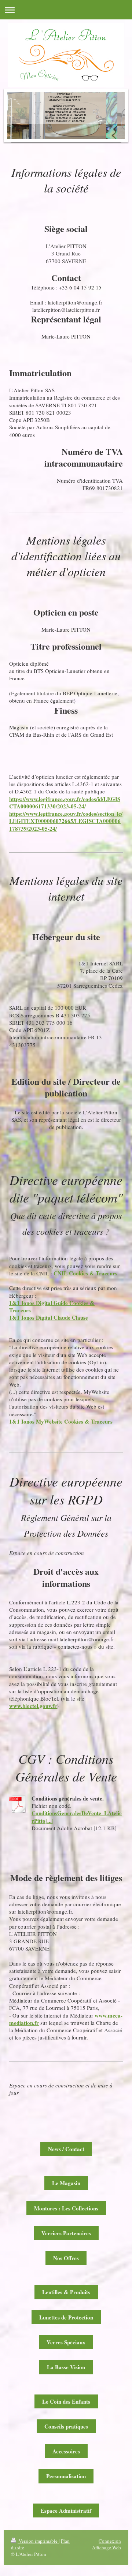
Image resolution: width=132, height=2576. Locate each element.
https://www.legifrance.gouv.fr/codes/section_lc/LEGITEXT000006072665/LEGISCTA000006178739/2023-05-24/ (66, 821)
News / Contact (66, 2149)
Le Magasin (66, 2183)
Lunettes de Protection (66, 2317)
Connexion (110, 2541)
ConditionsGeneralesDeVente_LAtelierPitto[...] (77, 1817)
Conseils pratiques (66, 2426)
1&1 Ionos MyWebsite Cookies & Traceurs (61, 1421)
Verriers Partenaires (66, 2233)
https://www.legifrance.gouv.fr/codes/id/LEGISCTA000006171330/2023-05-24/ (65, 803)
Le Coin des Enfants (66, 2401)
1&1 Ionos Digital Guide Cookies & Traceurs (52, 1306)
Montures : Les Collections (66, 2208)
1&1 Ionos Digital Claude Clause (49, 1317)
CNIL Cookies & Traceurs (85, 1273)
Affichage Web (107, 2547)
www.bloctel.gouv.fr (33, 1706)
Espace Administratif (66, 2510)
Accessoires (66, 2451)
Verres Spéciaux (66, 2342)
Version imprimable (38, 2541)
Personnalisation (66, 2476)
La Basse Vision (66, 2367)
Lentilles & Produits (66, 2292)
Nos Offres (66, 2258)
